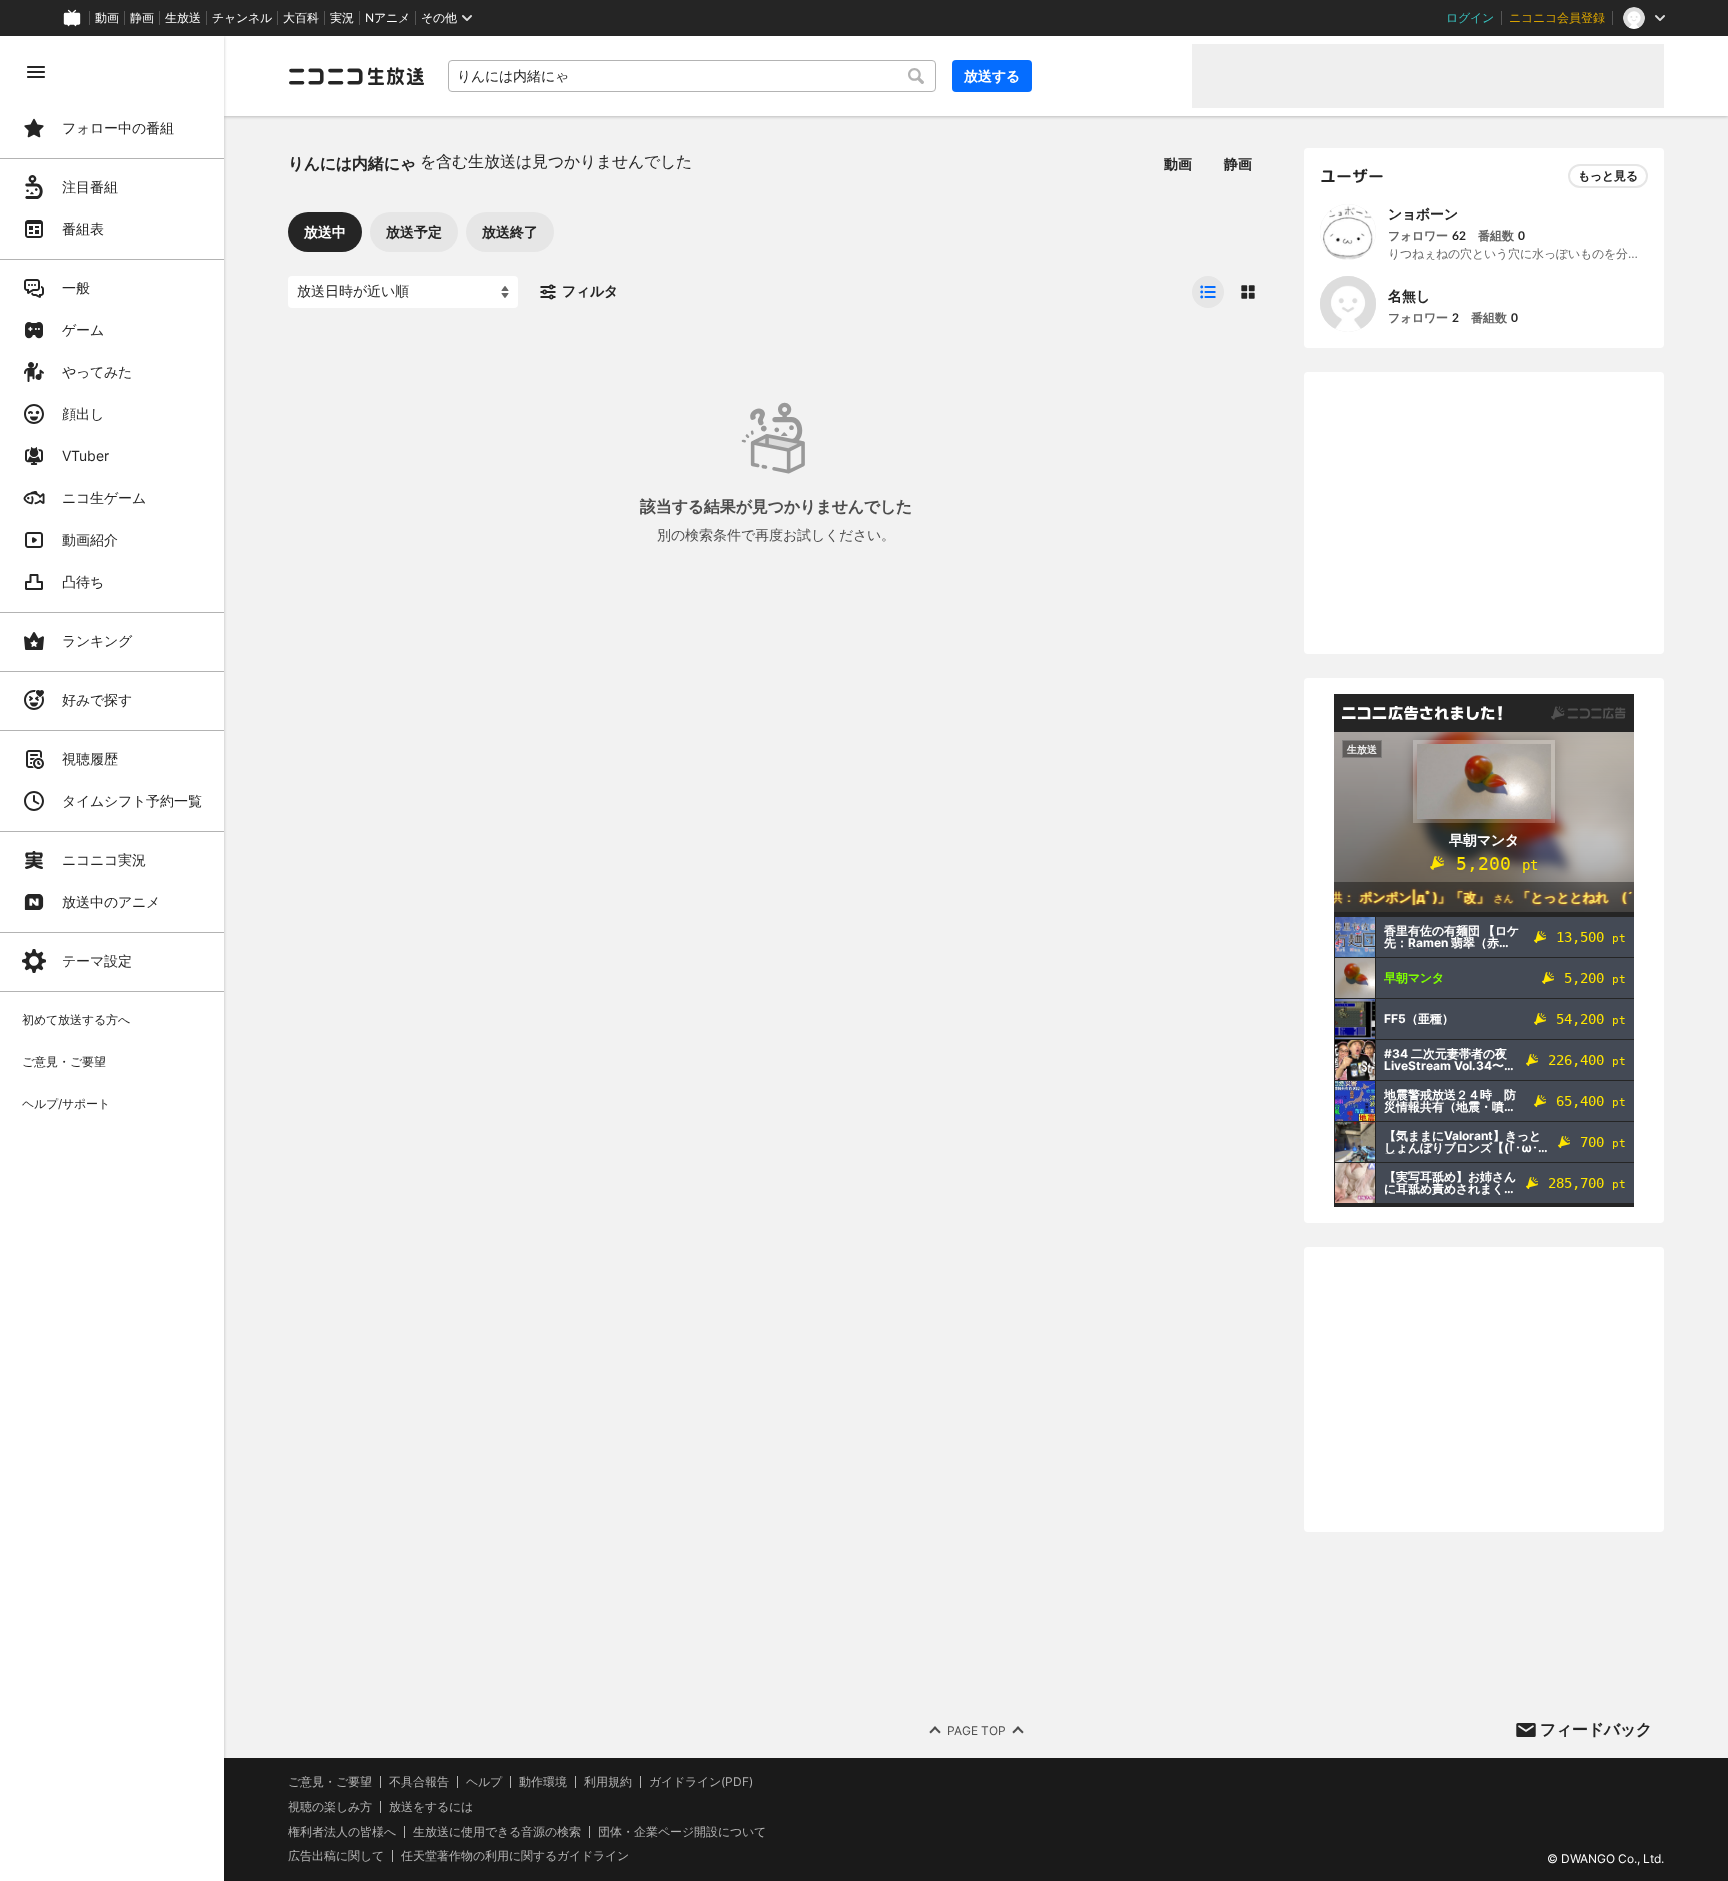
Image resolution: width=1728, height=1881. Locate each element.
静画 (142, 18)
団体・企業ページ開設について (682, 1832)
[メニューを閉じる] (36, 72)
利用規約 (608, 1782)
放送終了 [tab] (510, 231)
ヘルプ (484, 1782)
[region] (112, 958)
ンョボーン (1423, 213)
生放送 (183, 18)
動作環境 (543, 1782)
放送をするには (431, 1807)
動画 (107, 18)
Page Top (976, 1730)
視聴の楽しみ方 (330, 1806)
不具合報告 (419, 1782)
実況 (342, 18)
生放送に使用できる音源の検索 (497, 1832)
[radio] (1208, 292)
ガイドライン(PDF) (701, 1782)
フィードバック (1596, 1729)
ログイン (1470, 18)
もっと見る (1608, 175)
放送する (992, 75)
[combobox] (692, 76)
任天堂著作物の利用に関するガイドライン (515, 1856)
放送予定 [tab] (414, 231)
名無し (1409, 295)
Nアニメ (387, 18)
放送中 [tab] (325, 231)
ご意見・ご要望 (330, 1781)
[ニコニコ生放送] (356, 76)
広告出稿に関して (336, 1855)
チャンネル (242, 18)
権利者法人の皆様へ (342, 1831)
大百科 (301, 18)
